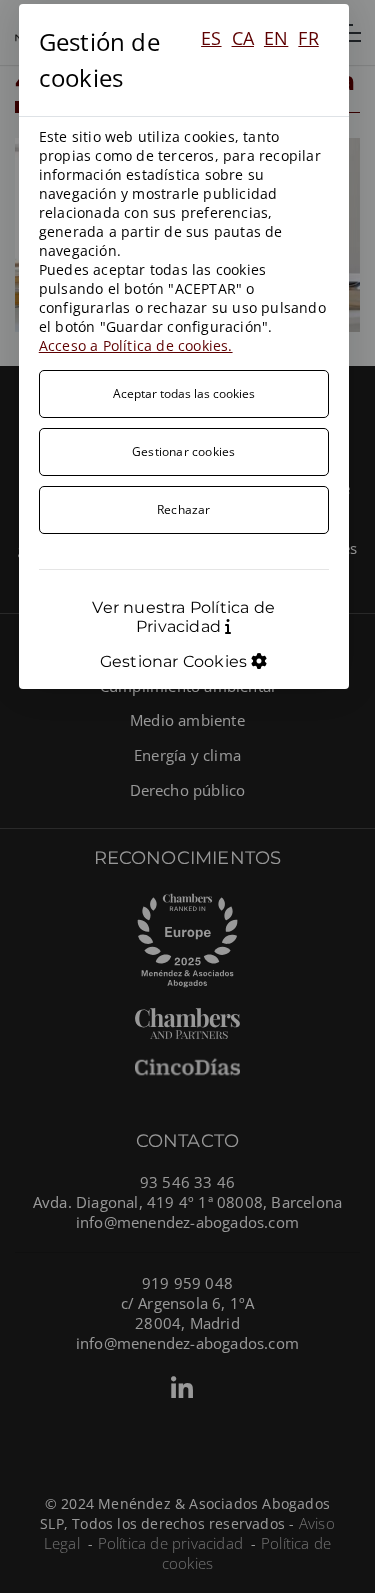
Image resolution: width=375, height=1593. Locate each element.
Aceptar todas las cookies (184, 393)
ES (211, 38)
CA (243, 38)
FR (308, 38)
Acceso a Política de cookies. (136, 345)
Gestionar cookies (183, 451)
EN (276, 38)
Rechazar (184, 509)
